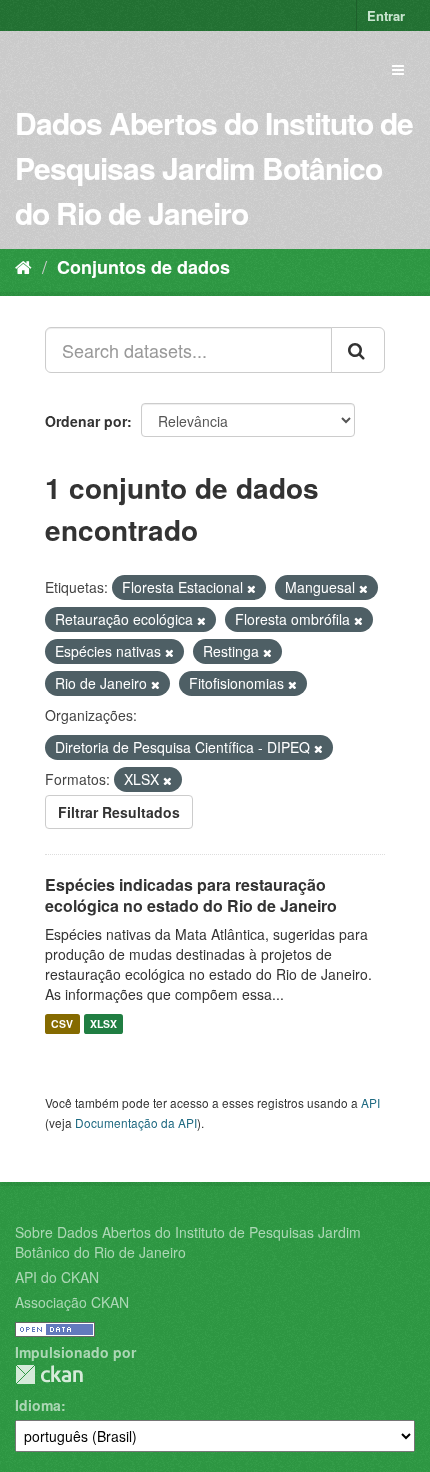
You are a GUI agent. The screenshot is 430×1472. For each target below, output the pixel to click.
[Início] (23, 266)
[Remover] (251, 588)
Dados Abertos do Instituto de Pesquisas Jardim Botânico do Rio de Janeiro (214, 167)
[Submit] (358, 350)
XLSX (103, 1023)
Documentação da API (136, 1122)
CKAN (49, 1374)
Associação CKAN (72, 1302)
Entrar (386, 15)
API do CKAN (57, 1277)
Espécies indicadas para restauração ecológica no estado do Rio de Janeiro (191, 895)
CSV (62, 1023)
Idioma (38, 1405)
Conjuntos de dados (143, 267)
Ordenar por (86, 421)
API (370, 1102)
